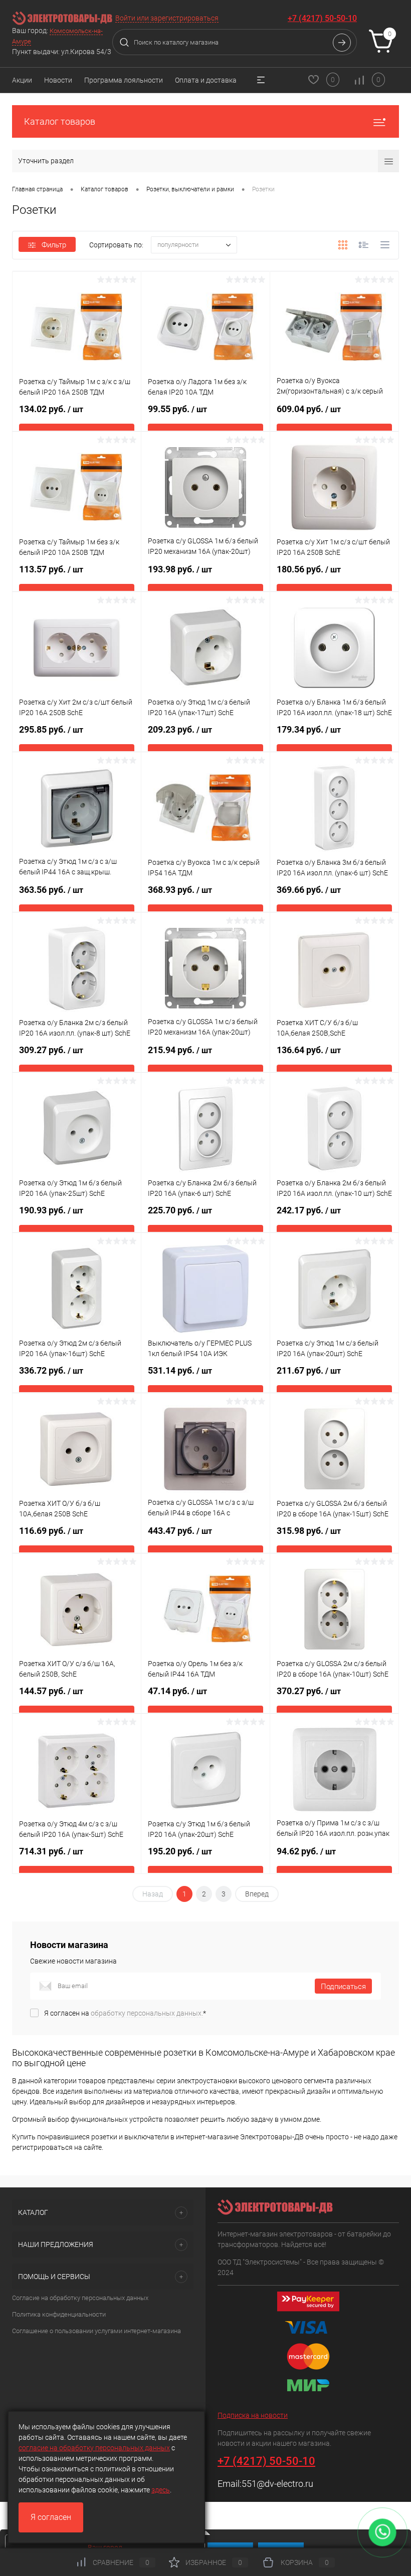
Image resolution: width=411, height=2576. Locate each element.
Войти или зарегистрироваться (167, 18)
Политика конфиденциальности (59, 2314)
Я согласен (51, 2517)
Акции (22, 80)
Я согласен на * (125, 2013)
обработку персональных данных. (147, 2013)
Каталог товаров (60, 121)
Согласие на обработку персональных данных (80, 2298)
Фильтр (54, 245)
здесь (161, 2490)
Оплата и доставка (206, 80)
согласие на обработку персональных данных (94, 2448)
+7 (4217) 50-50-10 (322, 18)
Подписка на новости (253, 2415)
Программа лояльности (124, 80)
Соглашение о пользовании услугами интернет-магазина (96, 2331)
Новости (58, 80)
